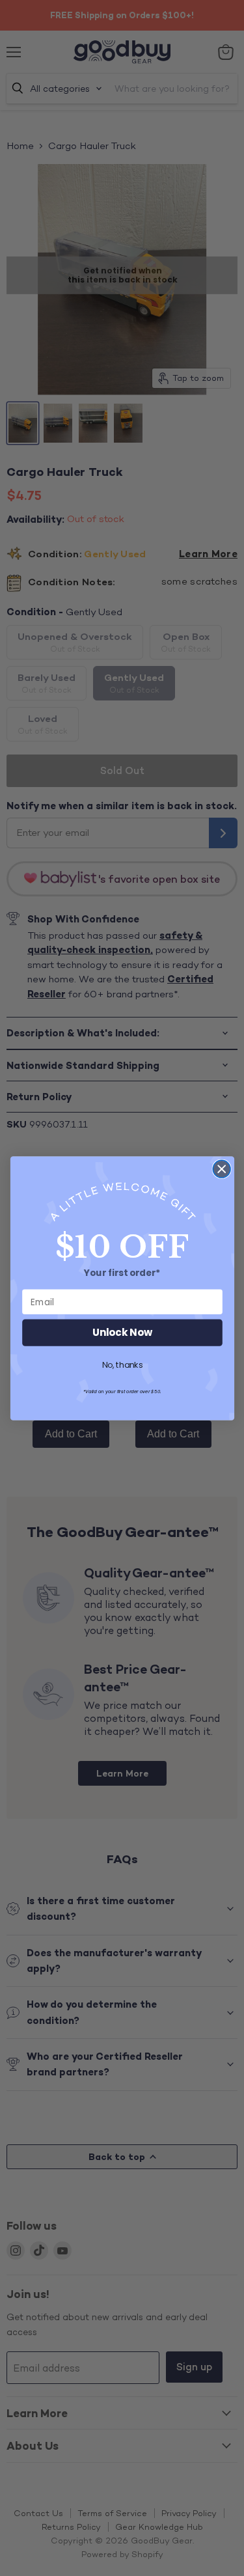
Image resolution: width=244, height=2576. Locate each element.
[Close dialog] (222, 1169)
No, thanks (122, 1365)
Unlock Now (122, 1332)
